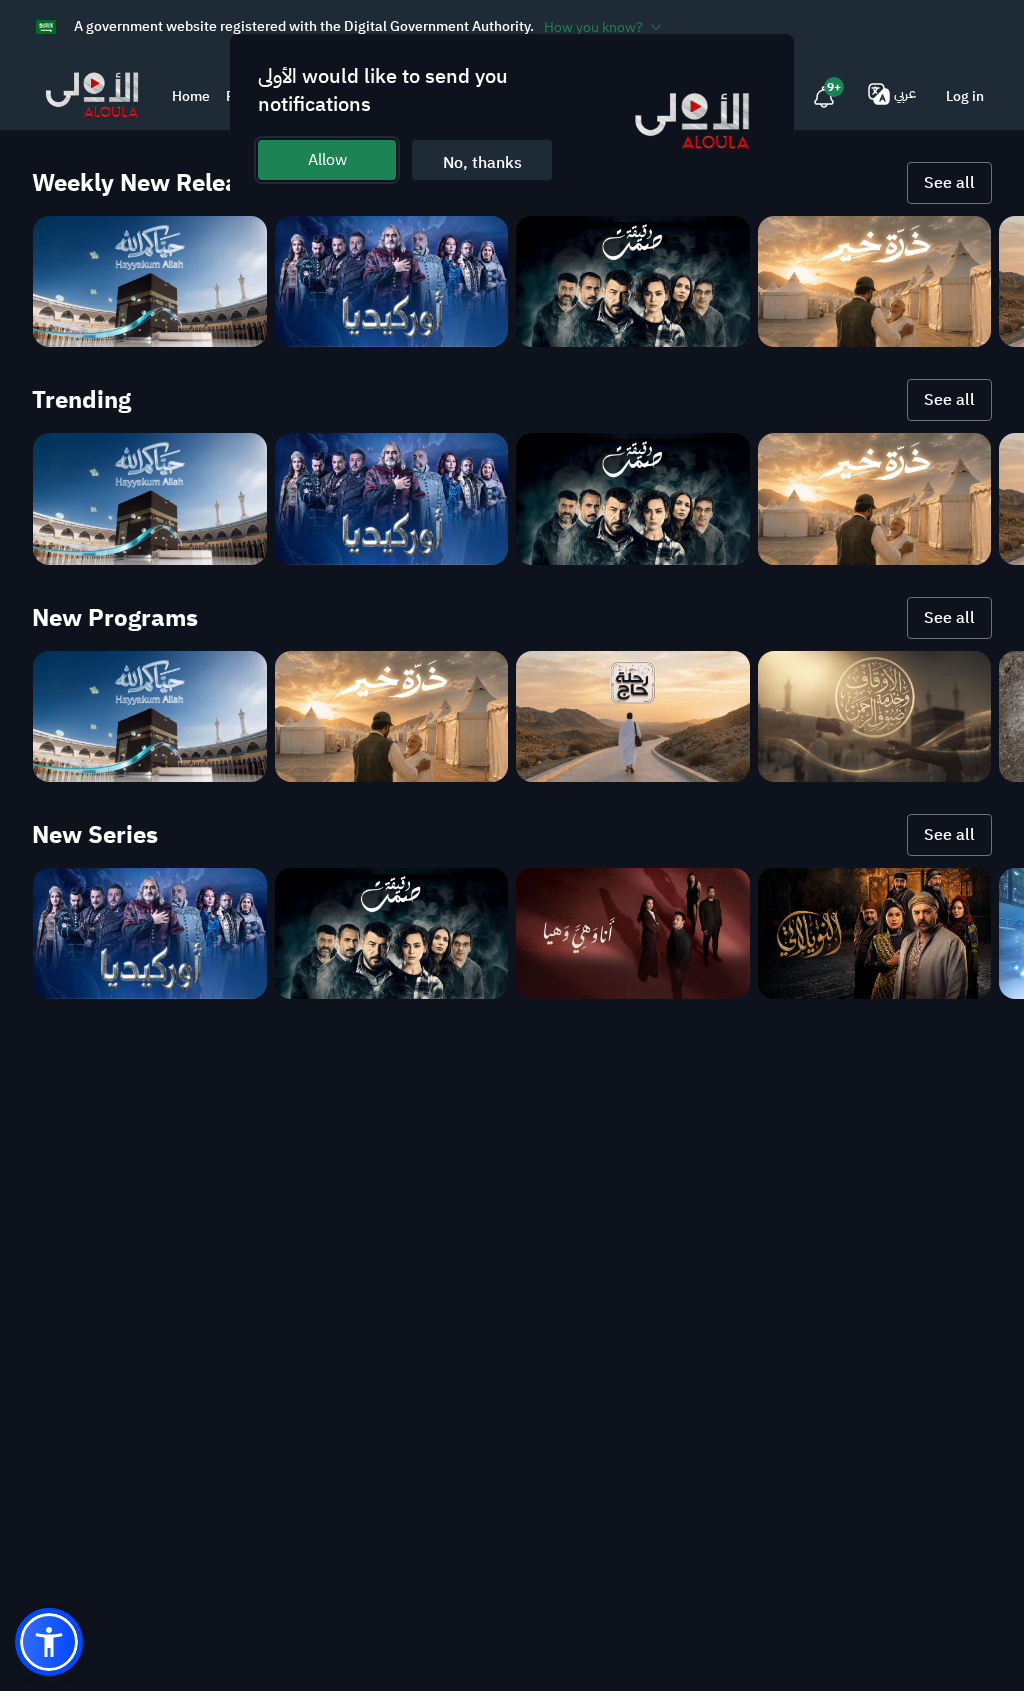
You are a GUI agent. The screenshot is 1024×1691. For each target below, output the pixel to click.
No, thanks (482, 163)
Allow (327, 160)
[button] (49, 1642)
